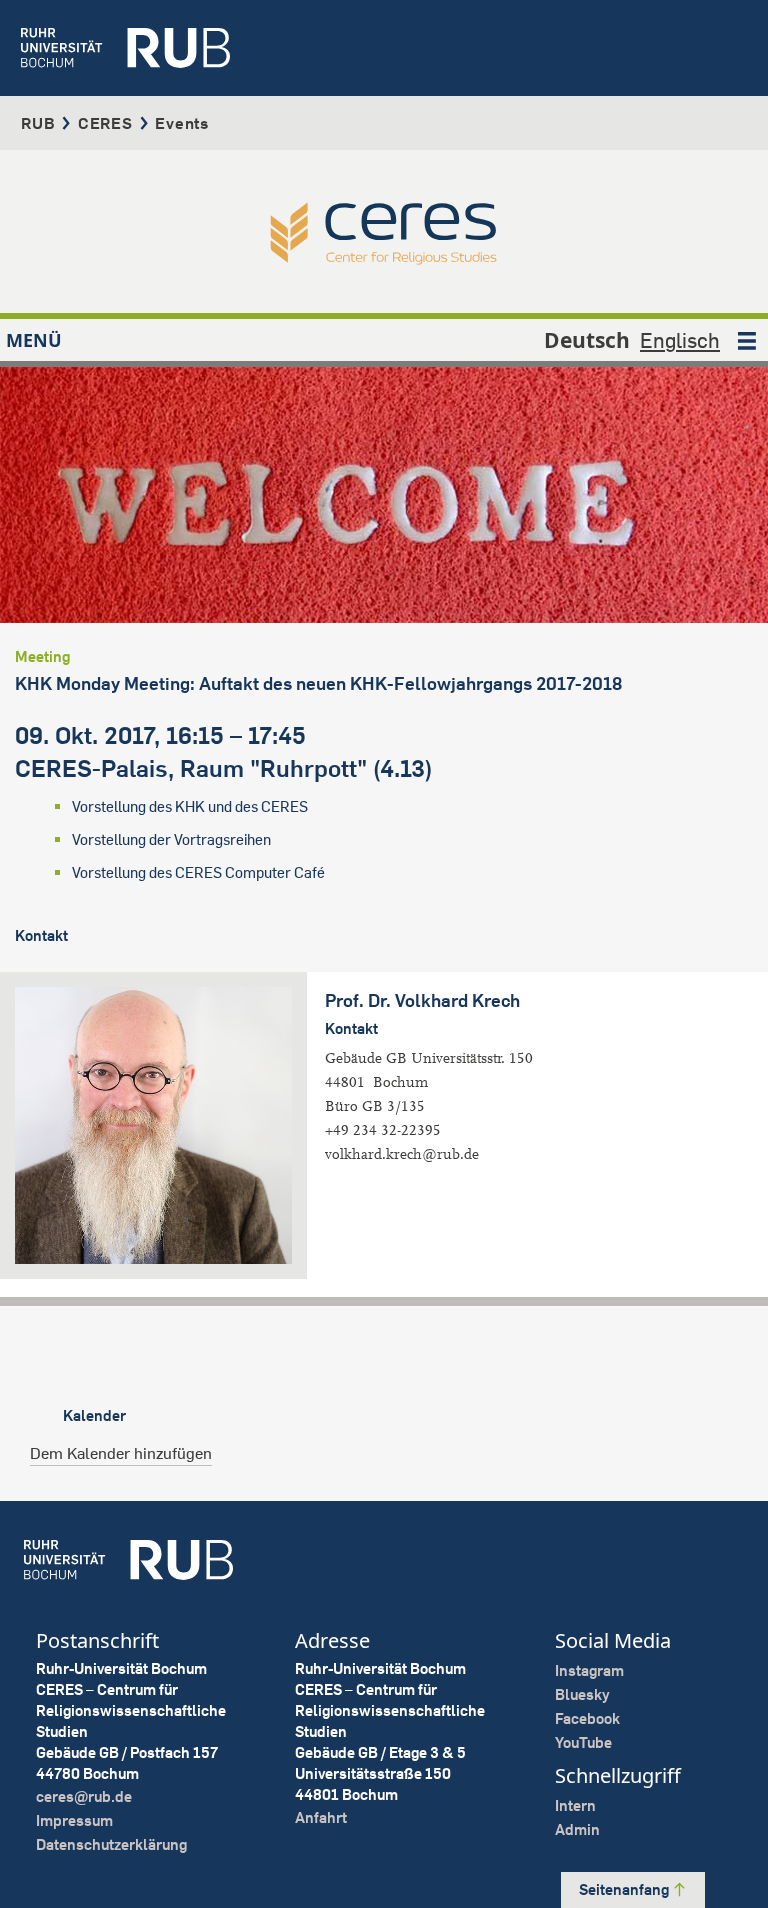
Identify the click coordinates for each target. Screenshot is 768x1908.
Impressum (74, 1820)
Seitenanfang (625, 1889)
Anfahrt (321, 1817)
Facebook (587, 1718)
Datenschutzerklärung (111, 1844)
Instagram (589, 1670)
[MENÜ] (747, 340)
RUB (38, 123)
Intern (575, 1805)
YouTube (583, 1742)
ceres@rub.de (84, 1796)
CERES (105, 123)
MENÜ (34, 340)
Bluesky (582, 1694)
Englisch (680, 340)
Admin (577, 1829)
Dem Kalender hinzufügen (121, 1453)
